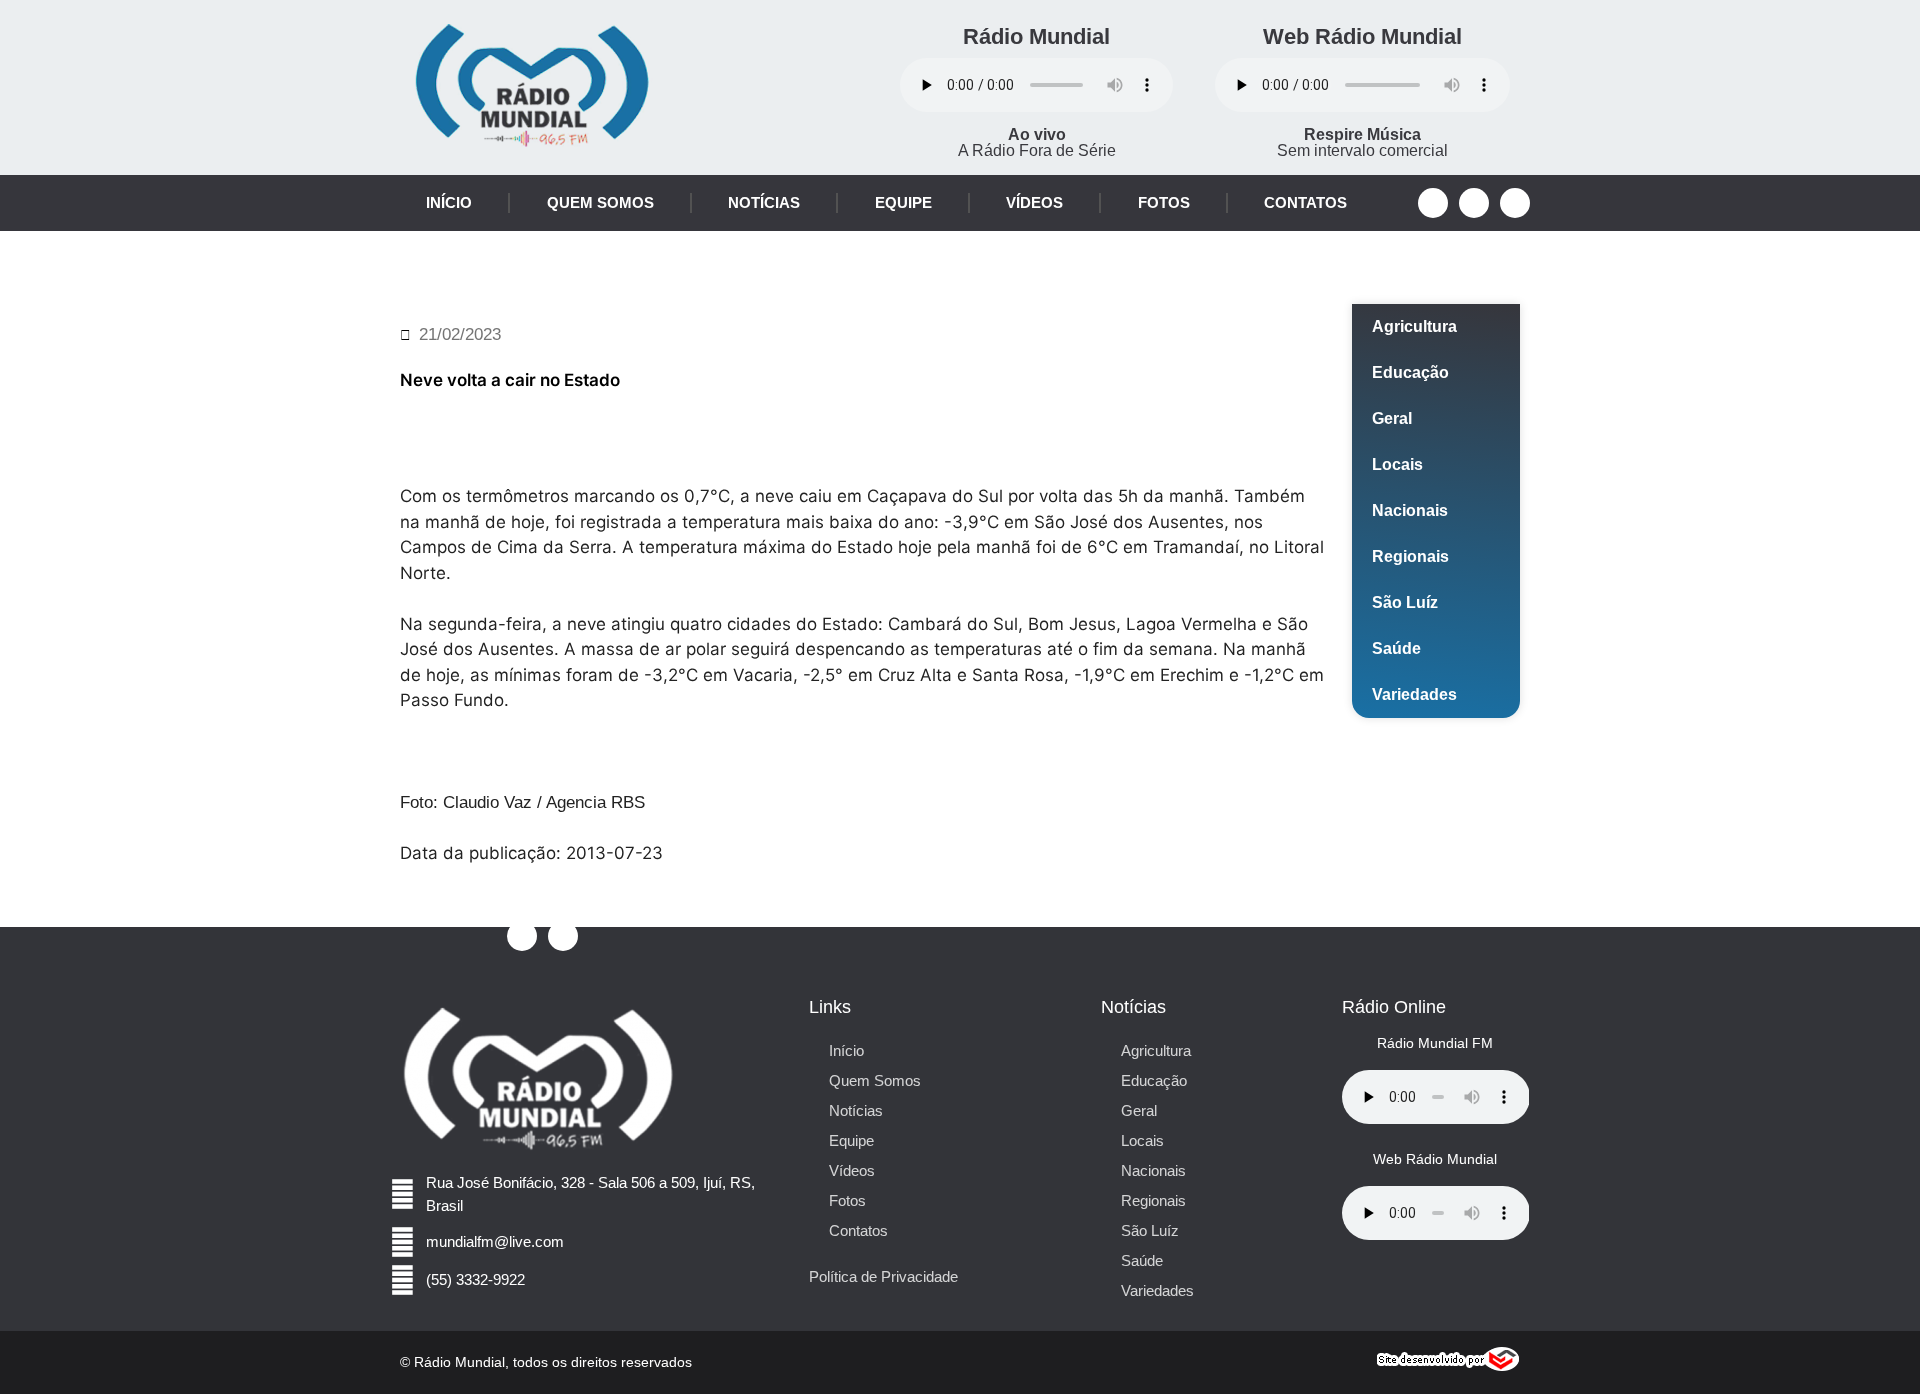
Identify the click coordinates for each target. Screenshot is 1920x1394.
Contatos (1305, 202)
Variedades (1414, 694)
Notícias (764, 202)
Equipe (903, 202)
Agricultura (1414, 326)
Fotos (1164, 202)
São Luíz (1405, 602)
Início (449, 202)
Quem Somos (600, 202)
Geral (1392, 418)
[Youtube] (1474, 203)
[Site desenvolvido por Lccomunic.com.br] (1448, 1365)
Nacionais (1410, 510)
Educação (1410, 372)
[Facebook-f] (1433, 203)
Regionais (1410, 556)
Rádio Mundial (1036, 36)
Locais (1397, 464)
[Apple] (1515, 203)
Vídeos (1034, 202)
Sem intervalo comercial (1362, 142)
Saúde (1396, 648)
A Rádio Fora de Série (1037, 142)
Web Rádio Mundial (1362, 36)
